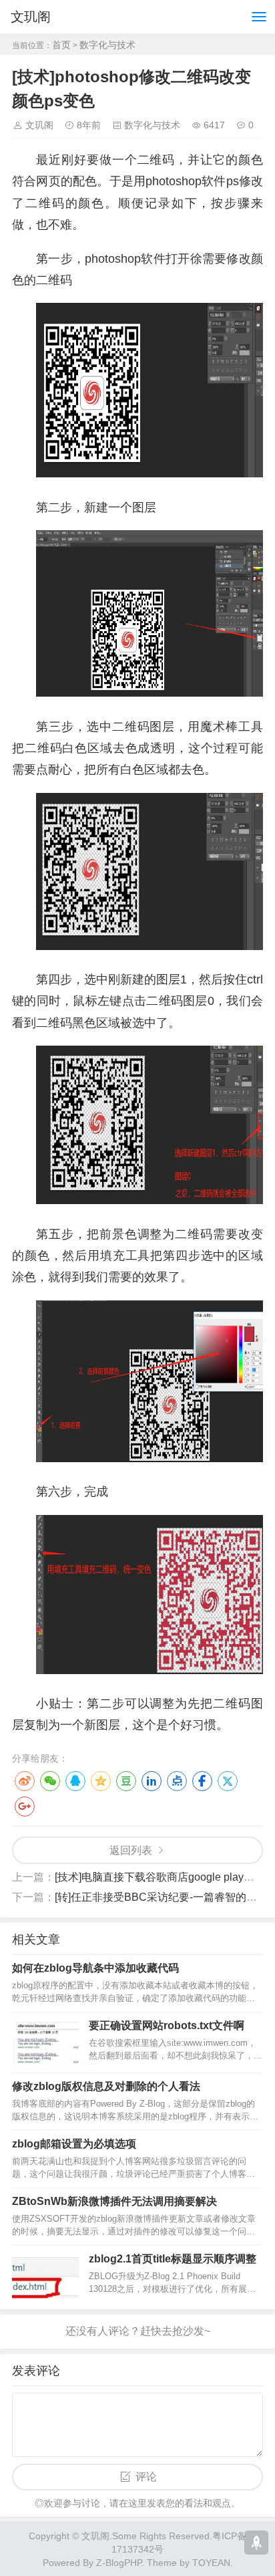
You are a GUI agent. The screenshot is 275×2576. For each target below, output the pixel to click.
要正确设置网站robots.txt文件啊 (167, 2025)
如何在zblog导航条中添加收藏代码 (95, 1968)
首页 (61, 45)
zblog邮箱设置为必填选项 (74, 2144)
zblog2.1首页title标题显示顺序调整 (173, 2259)
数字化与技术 (107, 45)
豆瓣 (126, 1781)
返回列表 (131, 1850)
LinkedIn (152, 1781)
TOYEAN (211, 2563)
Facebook (202, 1781)
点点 (177, 1781)
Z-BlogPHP (119, 2563)
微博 (25, 1781)
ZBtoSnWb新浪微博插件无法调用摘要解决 (114, 2201)
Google (25, 1806)
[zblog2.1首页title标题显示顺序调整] (45, 2276)
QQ (75, 1781)
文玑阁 (31, 17)
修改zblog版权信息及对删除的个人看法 (106, 2086)
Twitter (228, 1781)
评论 (146, 2477)
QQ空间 (101, 1781)
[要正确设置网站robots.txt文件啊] (45, 2042)
